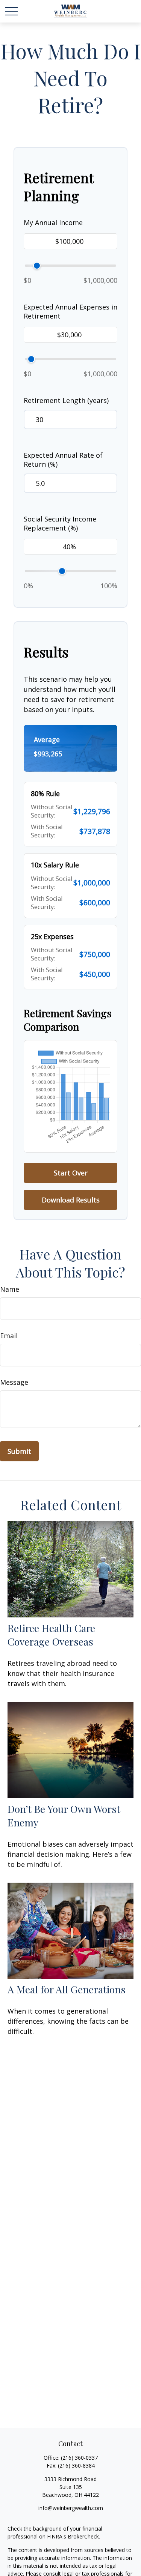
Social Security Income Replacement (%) (60, 523)
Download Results (71, 1200)
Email (9, 1336)
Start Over (71, 1173)
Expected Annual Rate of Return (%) (63, 460)
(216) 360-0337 (79, 2458)
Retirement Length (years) (66, 400)
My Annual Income (53, 222)
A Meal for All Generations (67, 1989)
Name (10, 1289)
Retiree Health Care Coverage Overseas (51, 1635)
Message (14, 1382)
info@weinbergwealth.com (71, 2508)
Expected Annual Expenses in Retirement (70, 311)
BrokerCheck (83, 2536)
